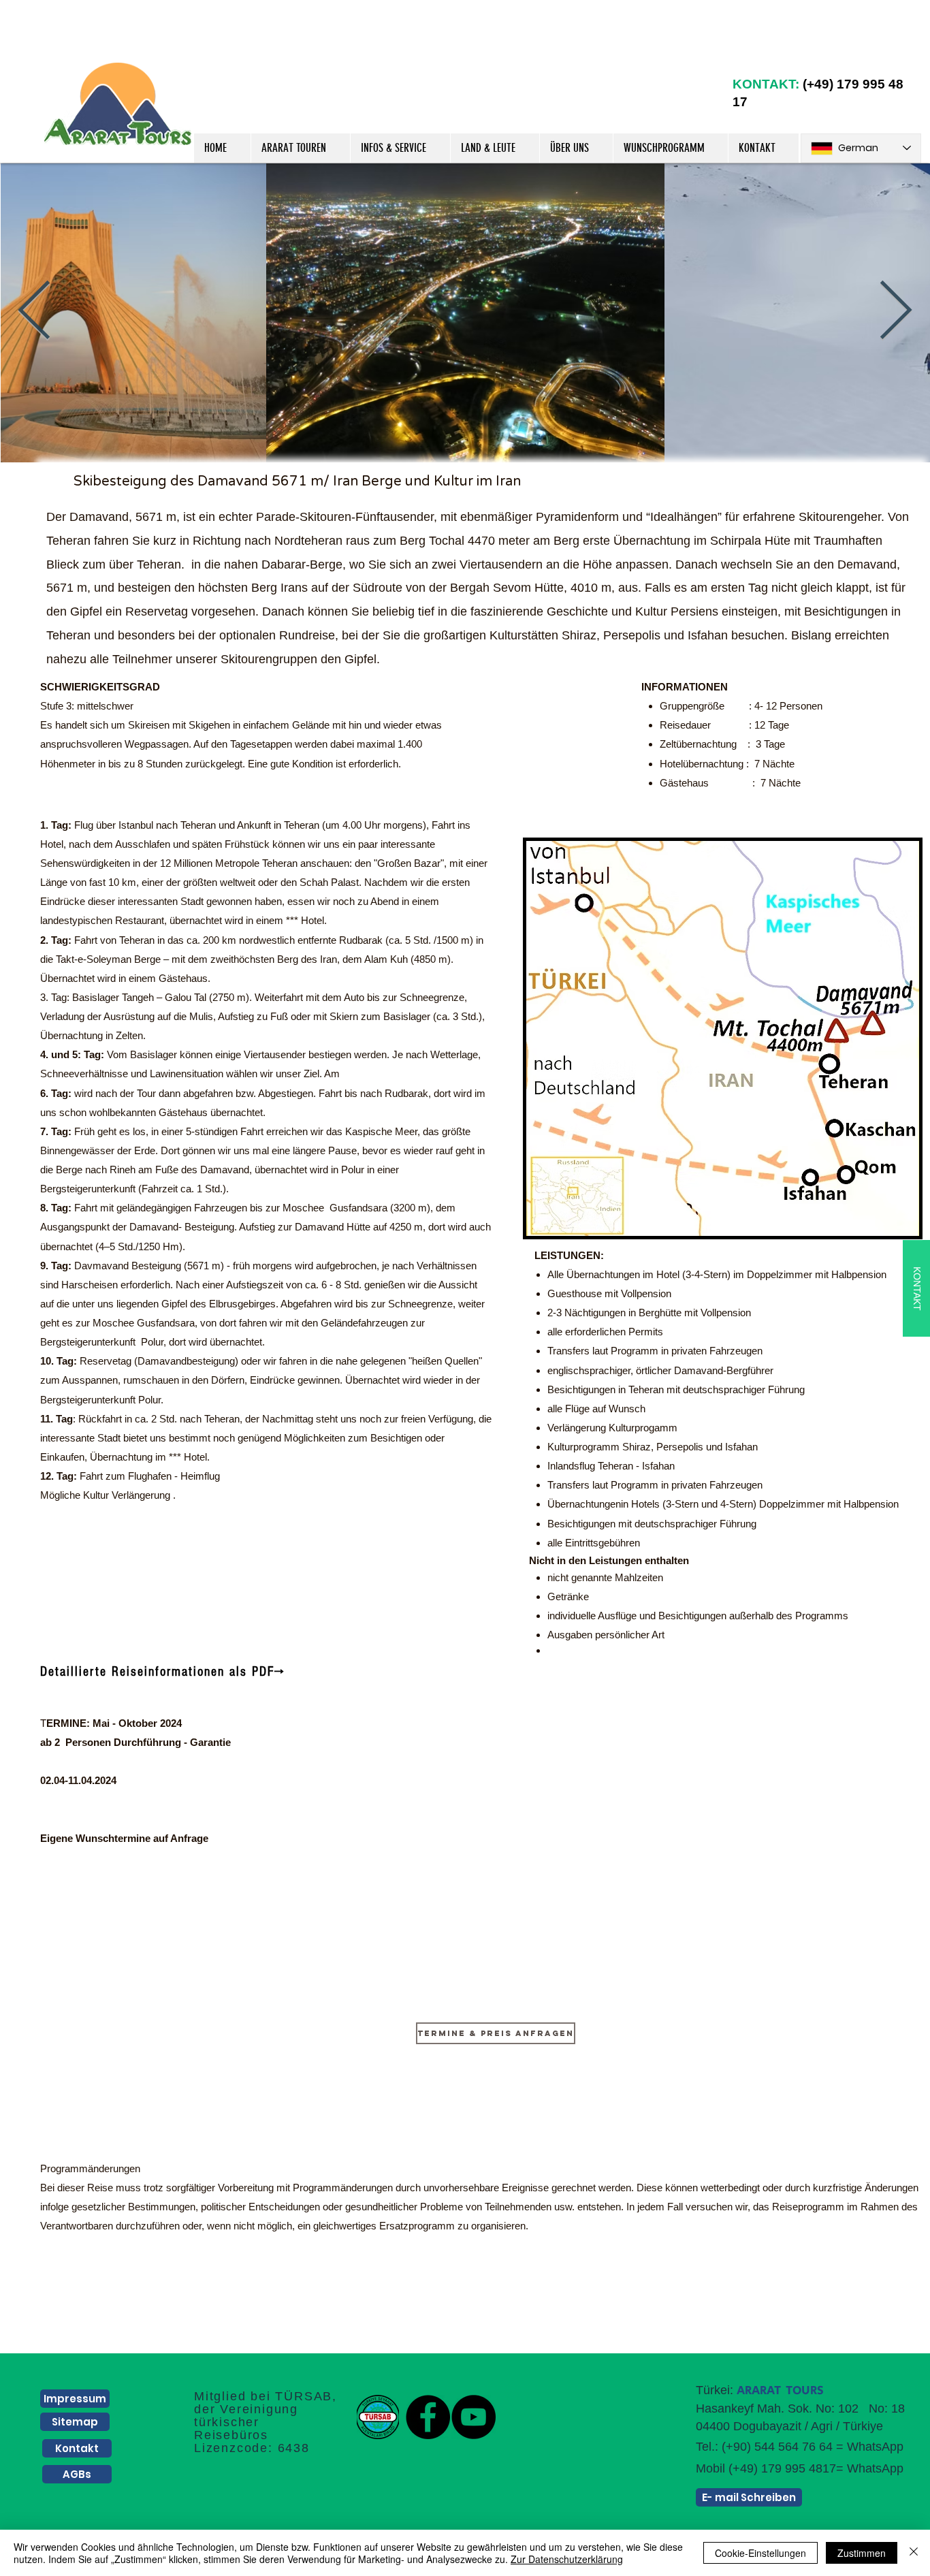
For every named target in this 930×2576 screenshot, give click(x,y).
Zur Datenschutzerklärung (567, 2559)
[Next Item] (896, 312)
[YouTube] (474, 2417)
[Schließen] (914, 2553)
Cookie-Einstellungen (760, 2553)
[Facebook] (428, 2417)
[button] (300, 148)
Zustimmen (862, 2553)
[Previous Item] (34, 312)
